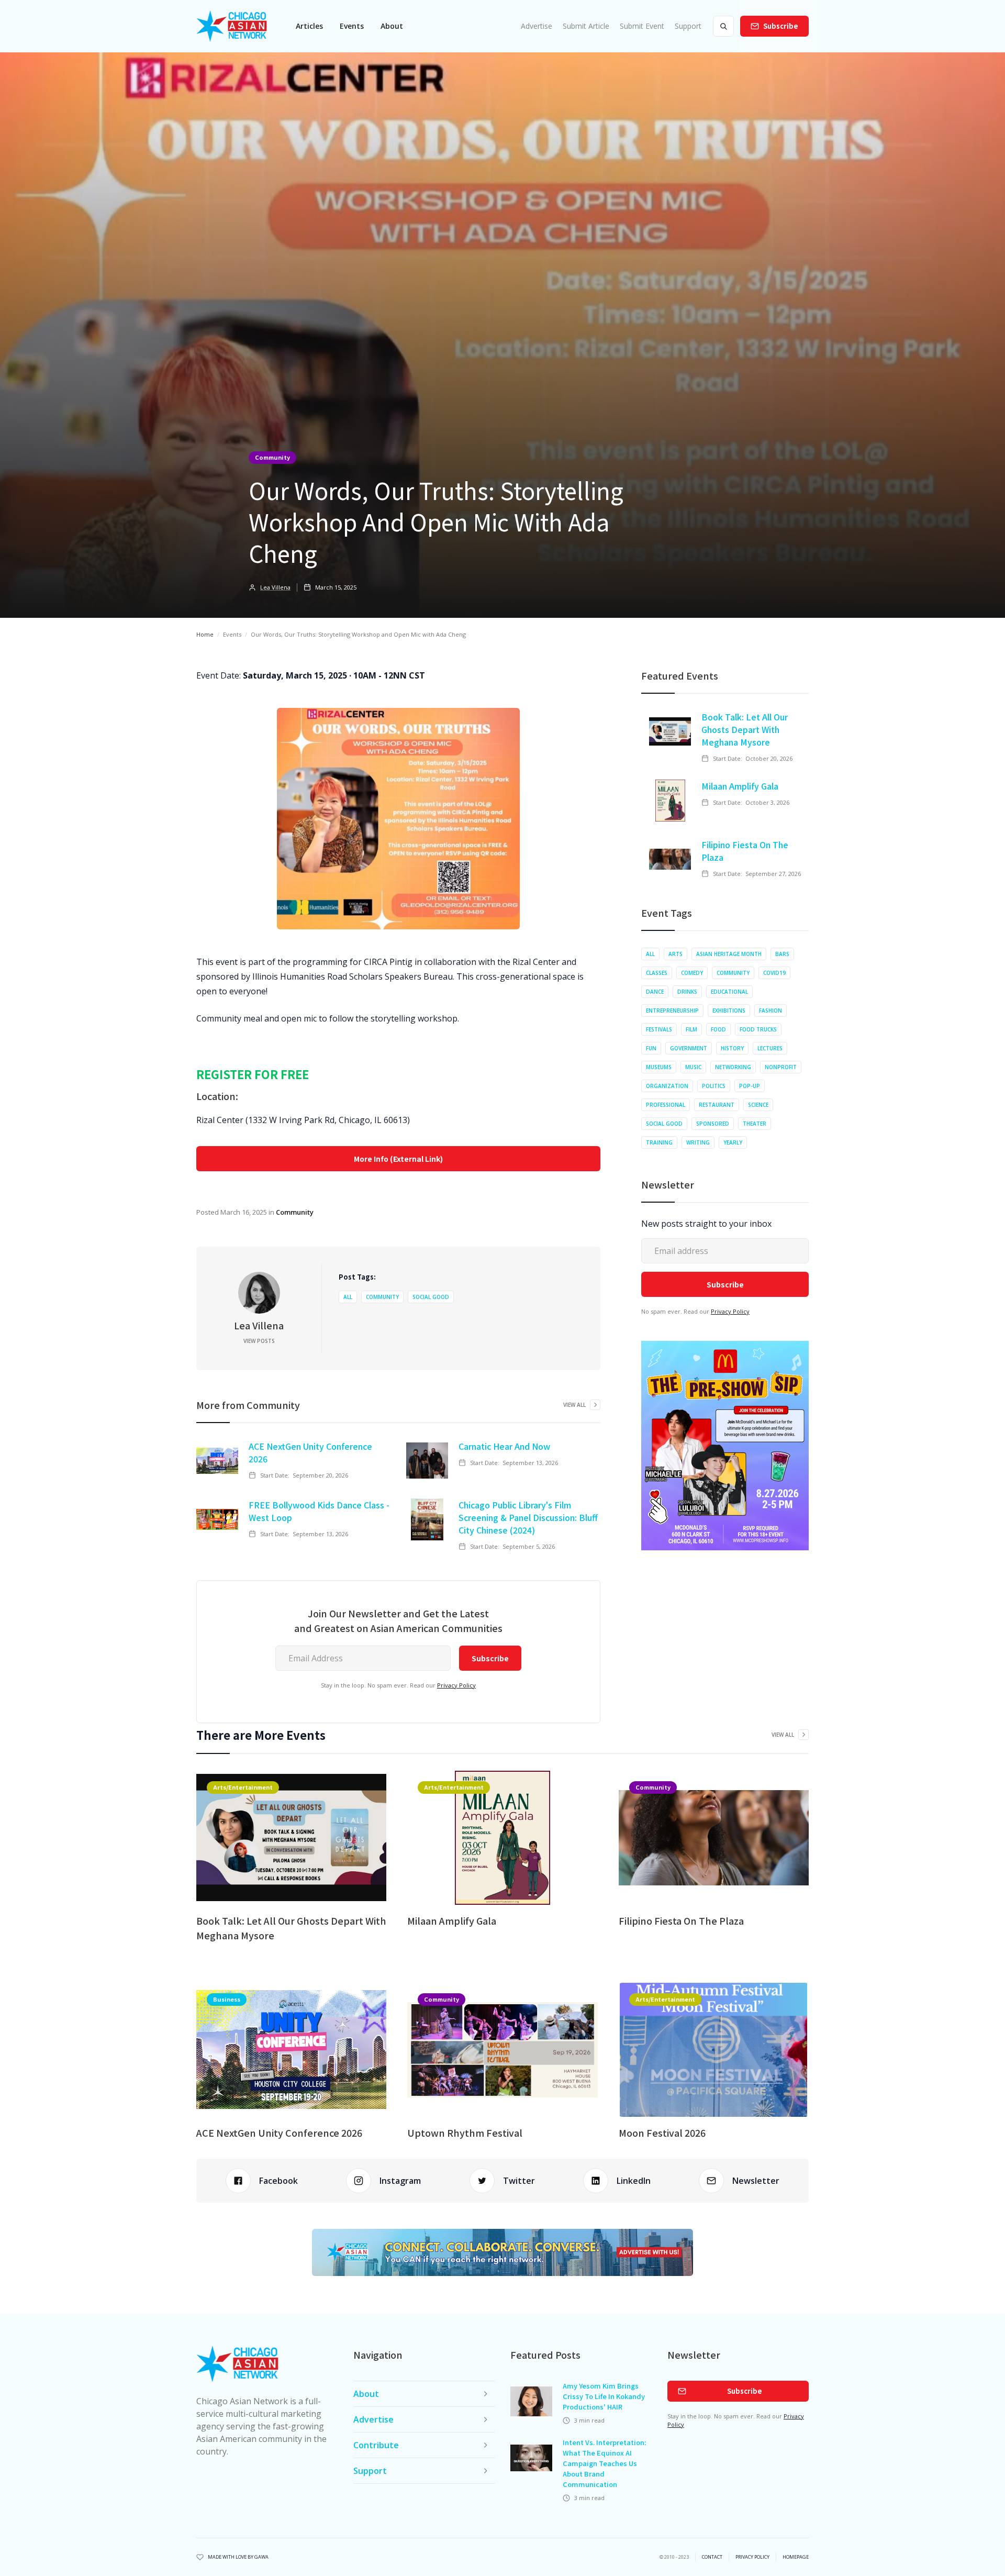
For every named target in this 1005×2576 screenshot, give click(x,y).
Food (718, 1029)
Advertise (537, 26)
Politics (714, 1086)
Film (691, 1029)
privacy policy (752, 2557)
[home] (232, 26)
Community (272, 457)
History (732, 1048)
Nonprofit (781, 1067)
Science (758, 1105)
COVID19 (774, 973)
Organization (667, 1086)
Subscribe (781, 26)
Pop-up (750, 1086)
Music (693, 1067)
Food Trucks (758, 1029)
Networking (733, 1067)
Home (205, 634)
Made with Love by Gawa (238, 2557)
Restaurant (717, 1105)
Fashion (770, 1011)
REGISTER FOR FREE (253, 1074)
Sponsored (713, 1124)
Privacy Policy (456, 1685)
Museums (659, 1067)
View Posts (259, 1341)
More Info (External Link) (398, 1159)
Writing (698, 1142)
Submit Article (586, 26)
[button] (309, 26)
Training (659, 1142)
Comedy (692, 973)
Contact (712, 2557)
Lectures (770, 1048)
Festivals (659, 1029)
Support (688, 26)
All (348, 1297)
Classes (657, 973)
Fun (651, 1048)
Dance (655, 992)
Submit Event (642, 26)
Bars (782, 954)
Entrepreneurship (672, 1011)
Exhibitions (729, 1011)
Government (689, 1048)
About (392, 26)
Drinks (687, 992)
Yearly (733, 1142)
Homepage (796, 2557)
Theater (755, 1124)
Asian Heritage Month (729, 954)
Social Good (431, 1297)
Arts (675, 954)
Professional (666, 1105)
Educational (729, 992)
